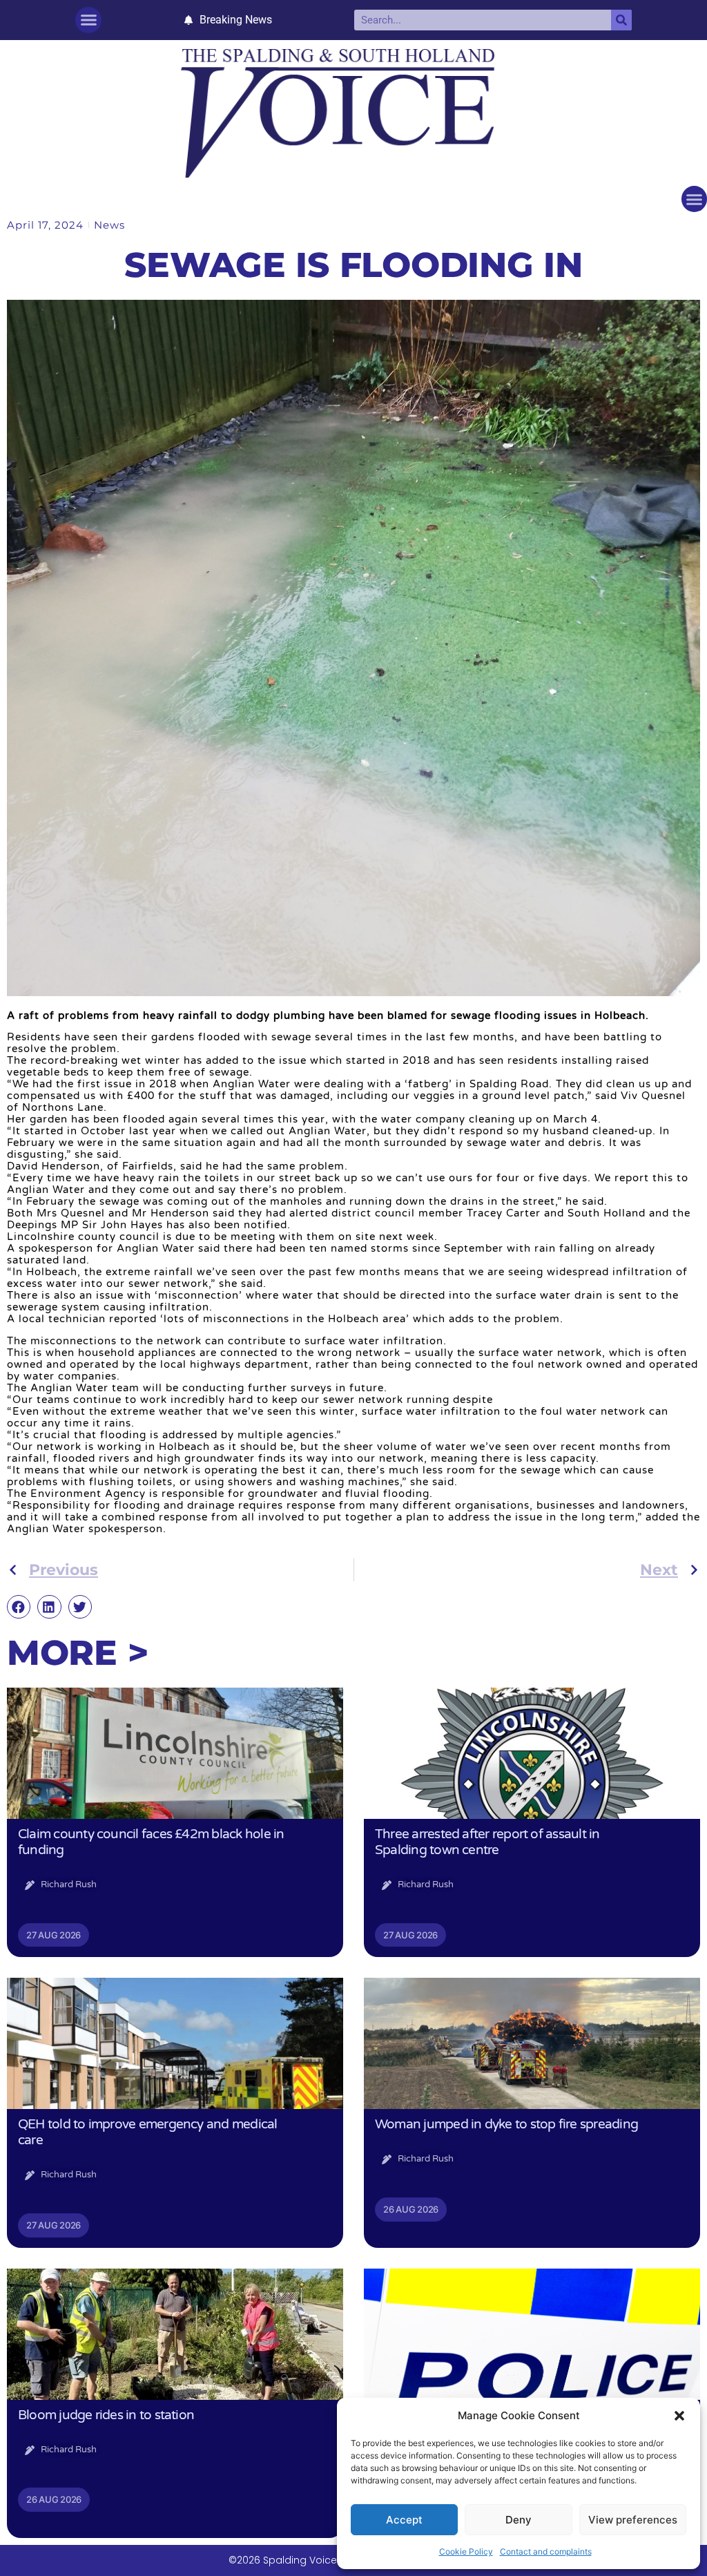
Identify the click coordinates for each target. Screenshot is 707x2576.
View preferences (633, 2520)
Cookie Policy (466, 2551)
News (109, 225)
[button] (679, 2416)
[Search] (621, 20)
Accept (404, 2520)
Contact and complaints (546, 2551)
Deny (519, 2520)
